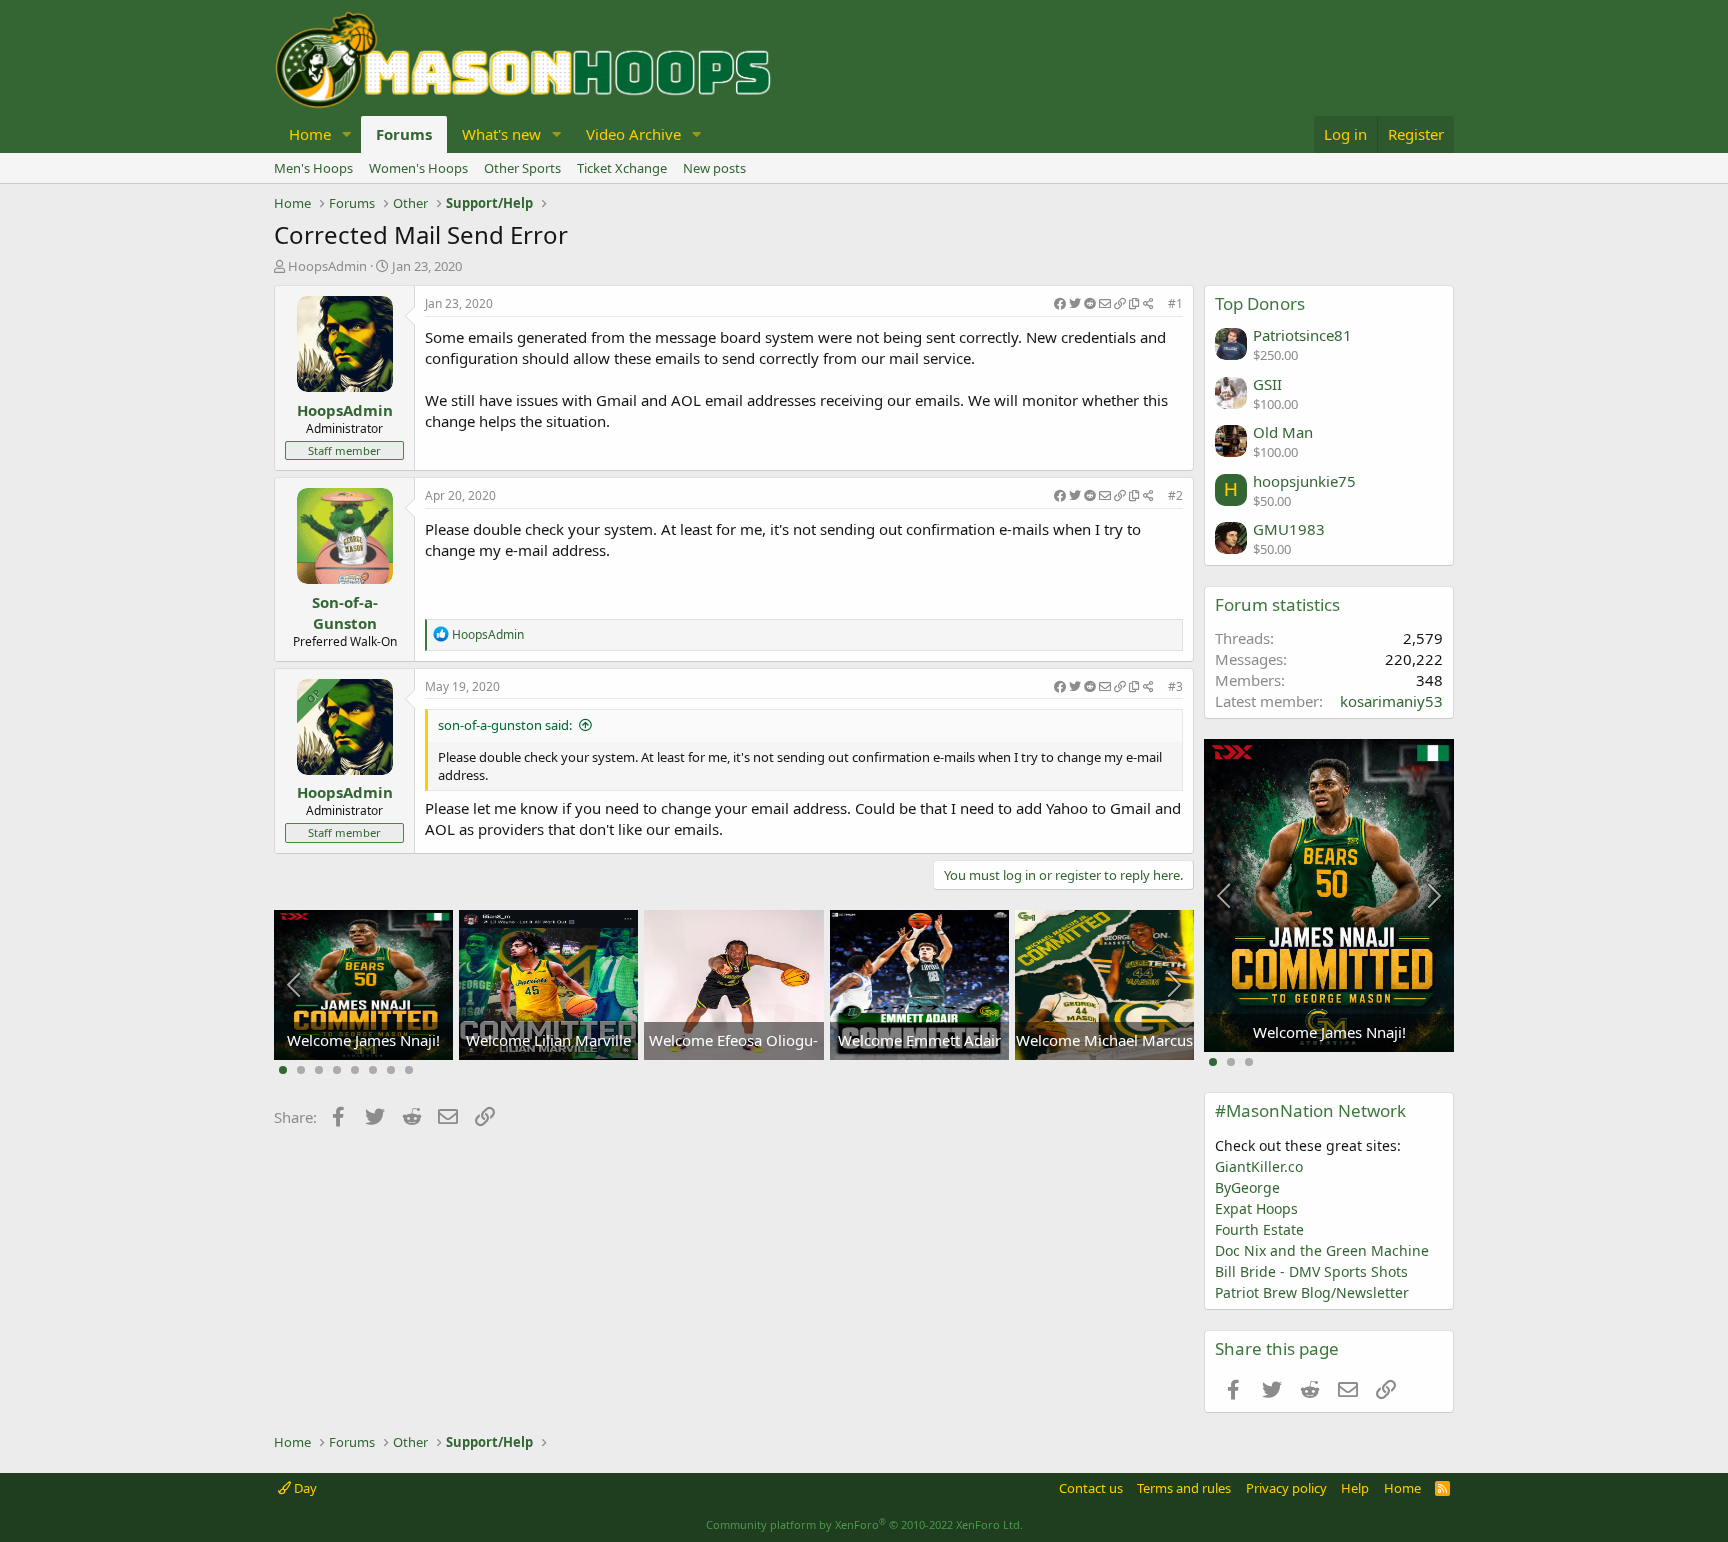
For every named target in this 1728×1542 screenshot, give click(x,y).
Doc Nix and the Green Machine (1322, 1250)
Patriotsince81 (1302, 335)
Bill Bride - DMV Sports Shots (1311, 1271)
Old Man (1283, 432)
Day (304, 1488)
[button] (347, 134)
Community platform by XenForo (864, 1524)
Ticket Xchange (622, 168)
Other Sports (522, 168)
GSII (1267, 384)
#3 (1175, 686)
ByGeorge (1247, 1187)
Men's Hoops (313, 168)
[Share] (1104, 304)
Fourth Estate (1259, 1229)
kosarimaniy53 (1391, 701)
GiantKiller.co (1259, 1166)
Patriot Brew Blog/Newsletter (1312, 1292)
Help (1355, 1488)
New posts (714, 168)
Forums (404, 134)
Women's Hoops (418, 168)
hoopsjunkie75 (1304, 481)
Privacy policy (1286, 1488)
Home (310, 134)
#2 (1175, 495)
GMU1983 (1289, 529)
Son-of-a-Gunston (345, 612)
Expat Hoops (1256, 1208)
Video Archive (633, 134)
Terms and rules (1184, 1488)
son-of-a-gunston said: (505, 725)
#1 (1175, 303)
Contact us (1091, 1488)
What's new (501, 134)
